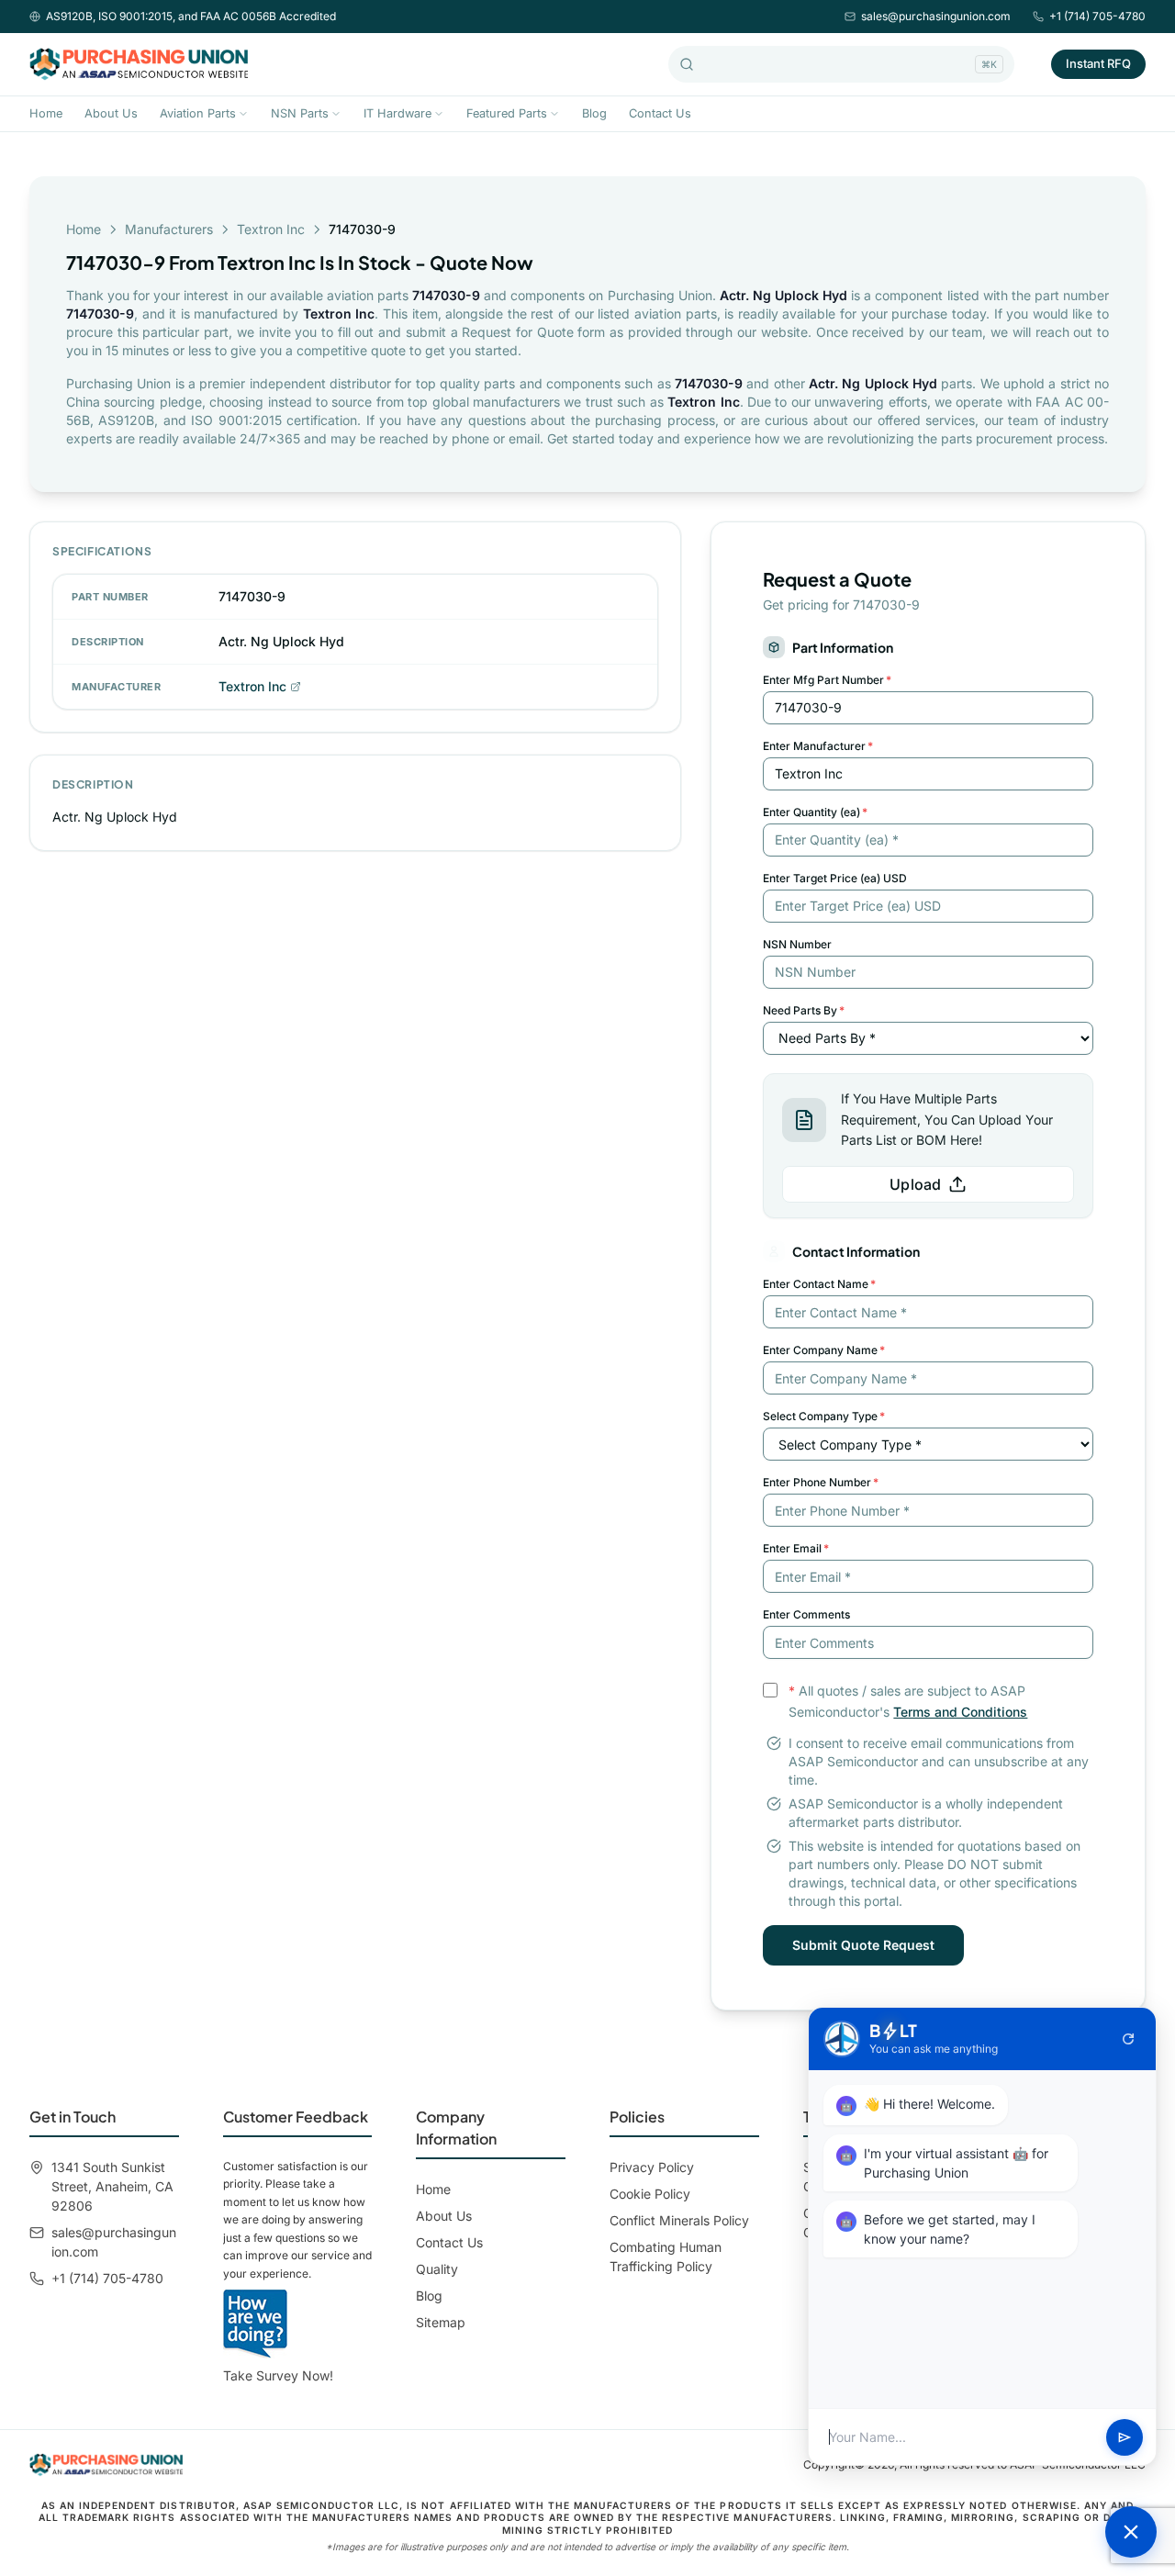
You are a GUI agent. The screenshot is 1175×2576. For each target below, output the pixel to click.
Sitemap (441, 2322)
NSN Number (797, 944)
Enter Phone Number (821, 1482)
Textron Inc (271, 229)
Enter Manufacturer (818, 746)
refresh (1128, 2039)
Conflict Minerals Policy (679, 2220)
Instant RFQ (1098, 63)
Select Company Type (824, 1416)
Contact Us (660, 113)
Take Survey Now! (278, 2375)
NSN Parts (300, 113)
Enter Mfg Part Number (827, 680)
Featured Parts (507, 113)
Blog (594, 113)
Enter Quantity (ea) (815, 812)
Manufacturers (169, 229)
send (1125, 2437)
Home (46, 113)
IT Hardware (397, 113)
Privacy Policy (652, 2167)
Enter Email (796, 1548)
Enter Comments (806, 1614)
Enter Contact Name (819, 1284)
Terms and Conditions (960, 1712)
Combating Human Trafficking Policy (666, 2257)
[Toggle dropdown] (243, 114)
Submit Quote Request (863, 1945)
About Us (111, 113)
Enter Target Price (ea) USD (835, 878)
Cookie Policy (650, 2194)
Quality (437, 2269)
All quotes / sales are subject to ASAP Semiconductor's (908, 1701)
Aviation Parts (198, 113)
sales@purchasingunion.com (936, 16)
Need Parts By (804, 1010)
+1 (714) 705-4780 (1097, 16)
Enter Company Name (824, 1350)
